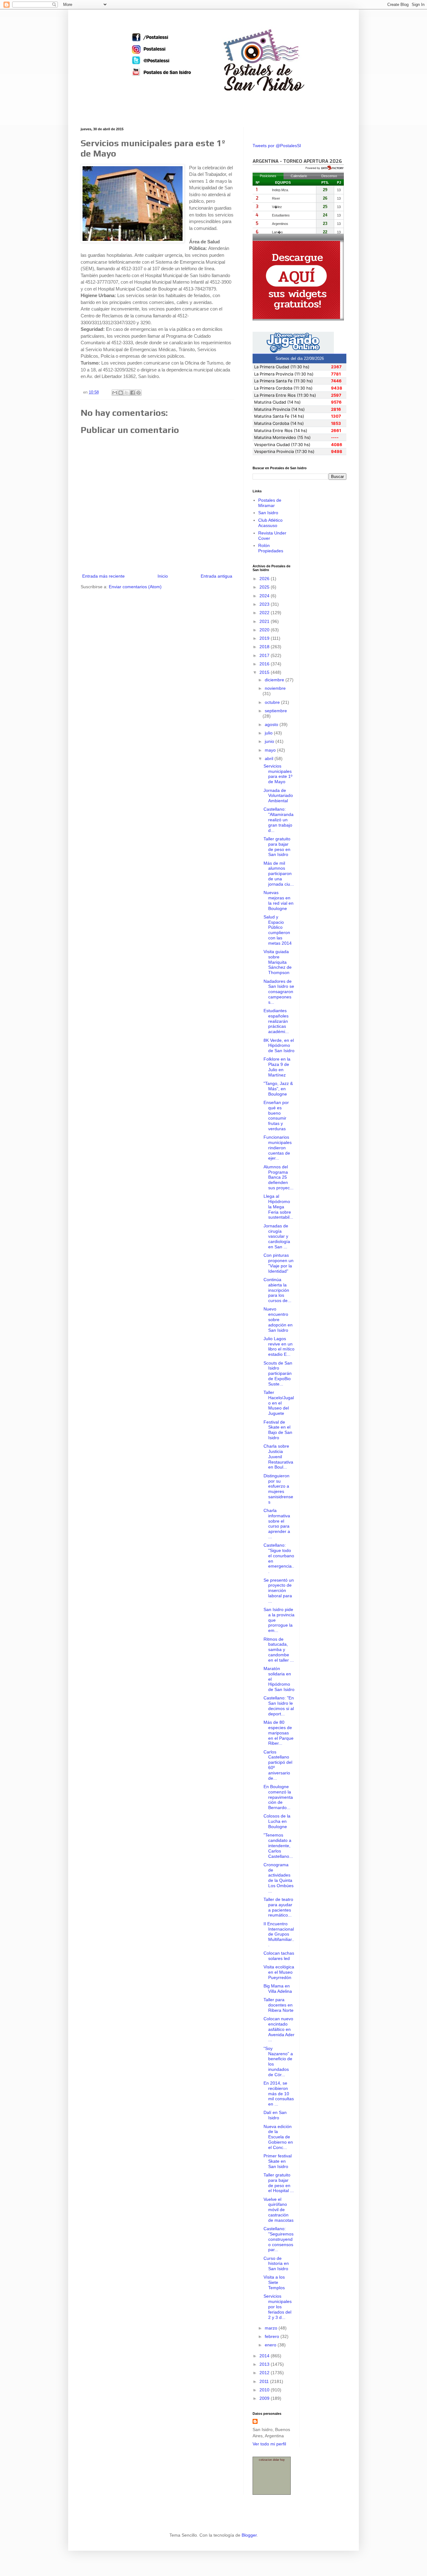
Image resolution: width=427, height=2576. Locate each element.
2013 (265, 2364)
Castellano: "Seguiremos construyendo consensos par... (279, 2239)
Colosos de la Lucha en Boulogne (277, 1821)
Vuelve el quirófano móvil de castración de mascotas (279, 2210)
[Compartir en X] (127, 393)
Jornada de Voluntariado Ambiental (278, 796)
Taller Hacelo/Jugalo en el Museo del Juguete (279, 1403)
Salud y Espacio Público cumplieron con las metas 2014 (278, 930)
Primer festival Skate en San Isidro (278, 2161)
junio (270, 741)
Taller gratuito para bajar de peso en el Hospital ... (279, 2183)
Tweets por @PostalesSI (277, 146)
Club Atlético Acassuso (270, 523)
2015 (265, 672)
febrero (273, 2336)
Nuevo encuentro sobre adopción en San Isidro (278, 1319)
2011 (265, 2381)
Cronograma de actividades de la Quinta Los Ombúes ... (279, 1878)
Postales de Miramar (270, 503)
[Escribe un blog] (121, 393)
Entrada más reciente (103, 576)
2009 (265, 2398)
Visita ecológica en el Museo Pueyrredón (279, 1972)
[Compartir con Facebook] (133, 393)
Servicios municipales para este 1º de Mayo (278, 774)
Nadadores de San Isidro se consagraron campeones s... (279, 992)
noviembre (275, 688)
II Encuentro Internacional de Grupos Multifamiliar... (279, 1934)
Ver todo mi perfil (269, 2444)
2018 (265, 647)
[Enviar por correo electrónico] (115, 393)
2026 (265, 579)
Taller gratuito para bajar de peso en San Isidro (277, 847)
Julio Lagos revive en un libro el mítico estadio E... (279, 1346)
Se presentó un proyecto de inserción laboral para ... (279, 1591)
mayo (271, 750)
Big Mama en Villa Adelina (278, 1989)
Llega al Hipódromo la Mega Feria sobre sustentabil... (278, 1207)
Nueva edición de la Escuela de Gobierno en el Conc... (278, 2137)
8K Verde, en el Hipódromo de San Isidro (279, 1046)
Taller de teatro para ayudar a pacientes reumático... (278, 1907)
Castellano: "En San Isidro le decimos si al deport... (279, 1706)
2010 (265, 2390)
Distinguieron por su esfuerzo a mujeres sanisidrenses (278, 1489)
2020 (265, 630)
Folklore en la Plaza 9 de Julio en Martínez (277, 1067)
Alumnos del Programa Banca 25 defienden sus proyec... (279, 1177)
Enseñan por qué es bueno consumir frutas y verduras (276, 1116)
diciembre (275, 680)
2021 (265, 621)
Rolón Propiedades (271, 548)
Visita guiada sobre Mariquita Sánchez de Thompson (278, 962)
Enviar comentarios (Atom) (135, 587)
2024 (265, 596)
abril (270, 758)
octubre (273, 702)
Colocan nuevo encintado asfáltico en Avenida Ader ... (279, 2029)
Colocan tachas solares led (279, 1956)
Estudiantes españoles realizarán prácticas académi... (276, 1021)
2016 (265, 664)
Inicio (163, 576)
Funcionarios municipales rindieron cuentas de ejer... (278, 1148)
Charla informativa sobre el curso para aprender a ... (277, 1524)
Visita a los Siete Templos (274, 2282)
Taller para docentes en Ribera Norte (279, 2005)
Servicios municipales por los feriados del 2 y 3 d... (278, 2307)
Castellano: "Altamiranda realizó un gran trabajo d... (279, 820)
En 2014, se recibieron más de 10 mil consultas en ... (279, 2094)
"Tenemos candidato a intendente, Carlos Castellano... (278, 1845)
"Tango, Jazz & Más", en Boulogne (278, 1089)
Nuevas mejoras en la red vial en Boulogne (279, 900)
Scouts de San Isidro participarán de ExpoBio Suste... (278, 1373)
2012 (265, 2373)
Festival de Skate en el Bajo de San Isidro (278, 1430)
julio (269, 733)
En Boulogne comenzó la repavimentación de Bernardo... (278, 1797)
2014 (265, 2356)
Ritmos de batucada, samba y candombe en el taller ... (279, 1650)
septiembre (276, 711)
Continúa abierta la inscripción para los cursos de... (277, 1290)
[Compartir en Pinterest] (138, 393)
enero (271, 2345)
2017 (265, 655)
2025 (265, 587)
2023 (265, 604)
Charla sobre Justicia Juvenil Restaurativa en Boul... (278, 1457)
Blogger (249, 2535)
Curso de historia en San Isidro (276, 2264)
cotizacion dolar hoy (272, 2460)
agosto (272, 724)
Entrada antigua (216, 576)
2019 (265, 638)
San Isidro (268, 513)
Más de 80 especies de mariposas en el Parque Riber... (279, 1733)
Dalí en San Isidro (275, 2115)
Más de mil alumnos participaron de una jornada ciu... (279, 874)
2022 (265, 613)
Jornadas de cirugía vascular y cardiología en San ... (277, 1236)
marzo (272, 2328)
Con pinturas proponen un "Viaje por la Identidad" (279, 1263)
